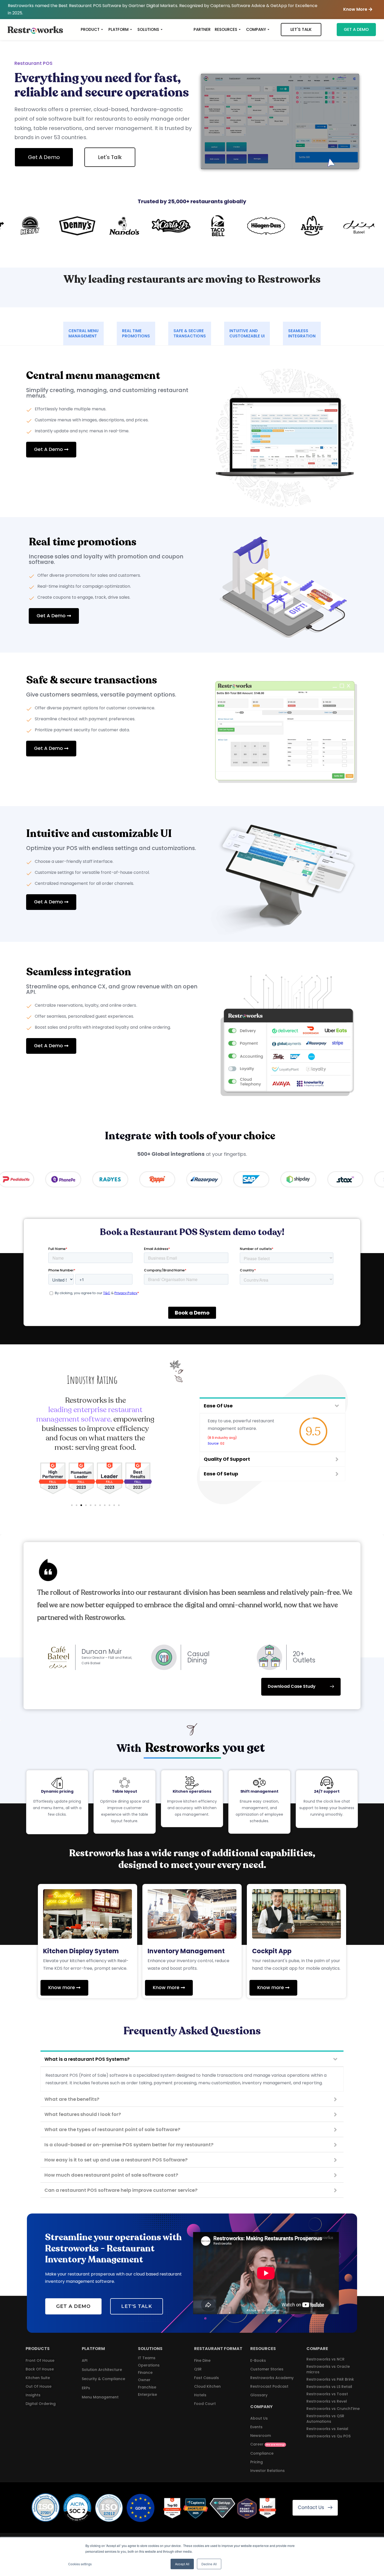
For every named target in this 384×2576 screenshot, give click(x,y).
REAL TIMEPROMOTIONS (136, 333)
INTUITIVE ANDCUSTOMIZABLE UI (247, 333)
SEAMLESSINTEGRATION (302, 333)
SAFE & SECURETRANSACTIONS (190, 333)
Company (256, 29)
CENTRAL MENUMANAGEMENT (83, 333)
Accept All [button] (182, 2564)
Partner (202, 29)
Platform (118, 29)
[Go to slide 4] (86, 1505)
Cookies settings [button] (80, 2564)
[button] (358, 10)
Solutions (148, 29)
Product (90, 29)
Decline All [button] (209, 2564)
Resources (226, 29)
